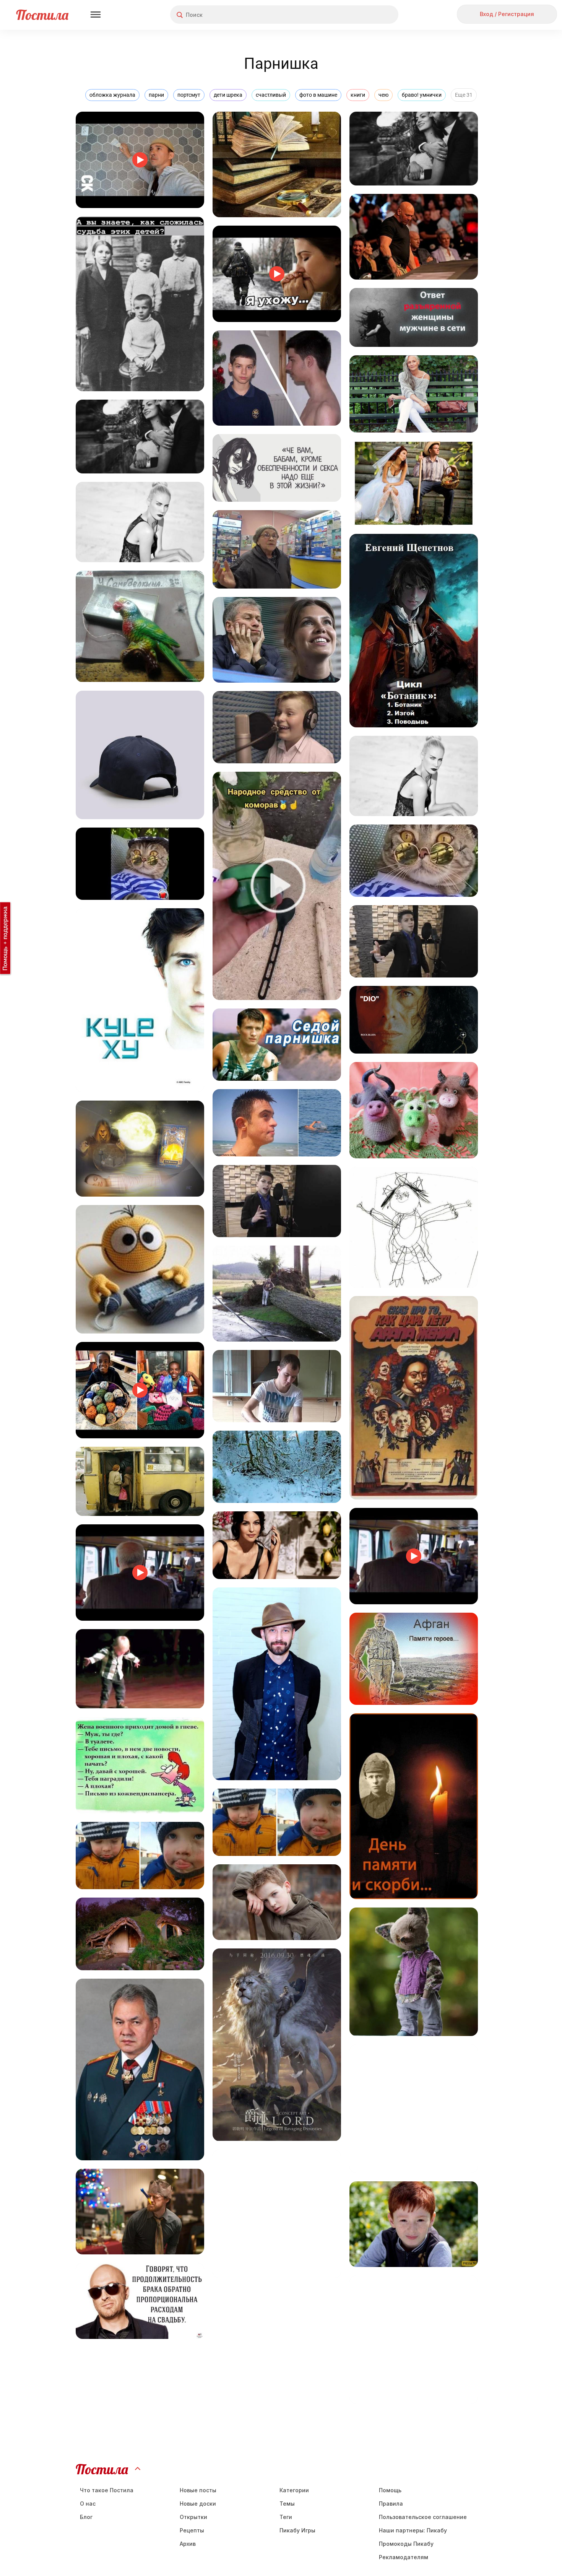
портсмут (189, 95)
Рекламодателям (404, 2557)
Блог (86, 2517)
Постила (42, 15)
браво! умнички (422, 95)
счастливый (271, 95)
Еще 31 (464, 95)
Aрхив (188, 2544)
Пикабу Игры (297, 2530)
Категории (294, 2490)
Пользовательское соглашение (423, 2517)
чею (383, 95)
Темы (287, 2504)
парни (156, 95)
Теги (286, 2517)
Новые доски (198, 2504)
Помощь (390, 2490)
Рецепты (192, 2530)
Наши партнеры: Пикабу (413, 2530)
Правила (391, 2504)
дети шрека (228, 95)
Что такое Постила (107, 2490)
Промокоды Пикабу (406, 2544)
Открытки (193, 2517)
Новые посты (198, 2490)
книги (358, 95)
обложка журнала (112, 95)
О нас (88, 2504)
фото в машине (318, 95)
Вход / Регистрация (507, 14)
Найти (364, 15)
